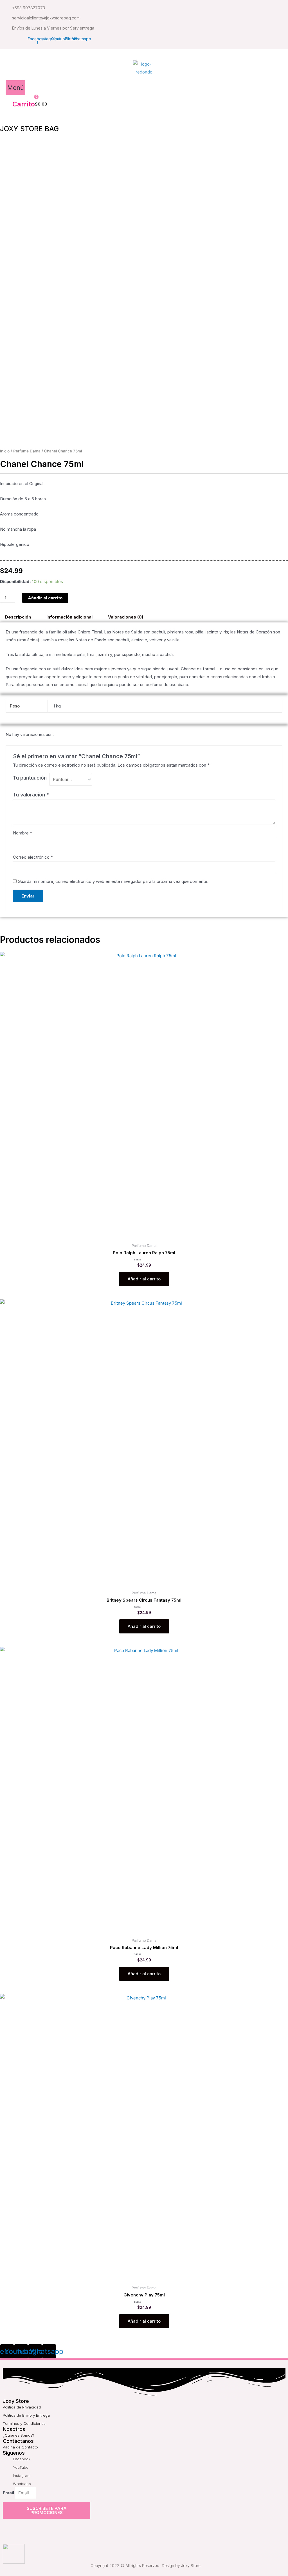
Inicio (5, 451)
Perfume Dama (27, 451)
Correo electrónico (33, 857)
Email (9, 2493)
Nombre (22, 833)
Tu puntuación (30, 778)
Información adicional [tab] (69, 617)
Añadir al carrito (45, 598)
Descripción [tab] (18, 617)
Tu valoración (31, 795)
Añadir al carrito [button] (144, 1279)
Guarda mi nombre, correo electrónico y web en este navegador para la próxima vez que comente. (113, 881)
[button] (15, 88)
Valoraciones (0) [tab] (126, 617)
